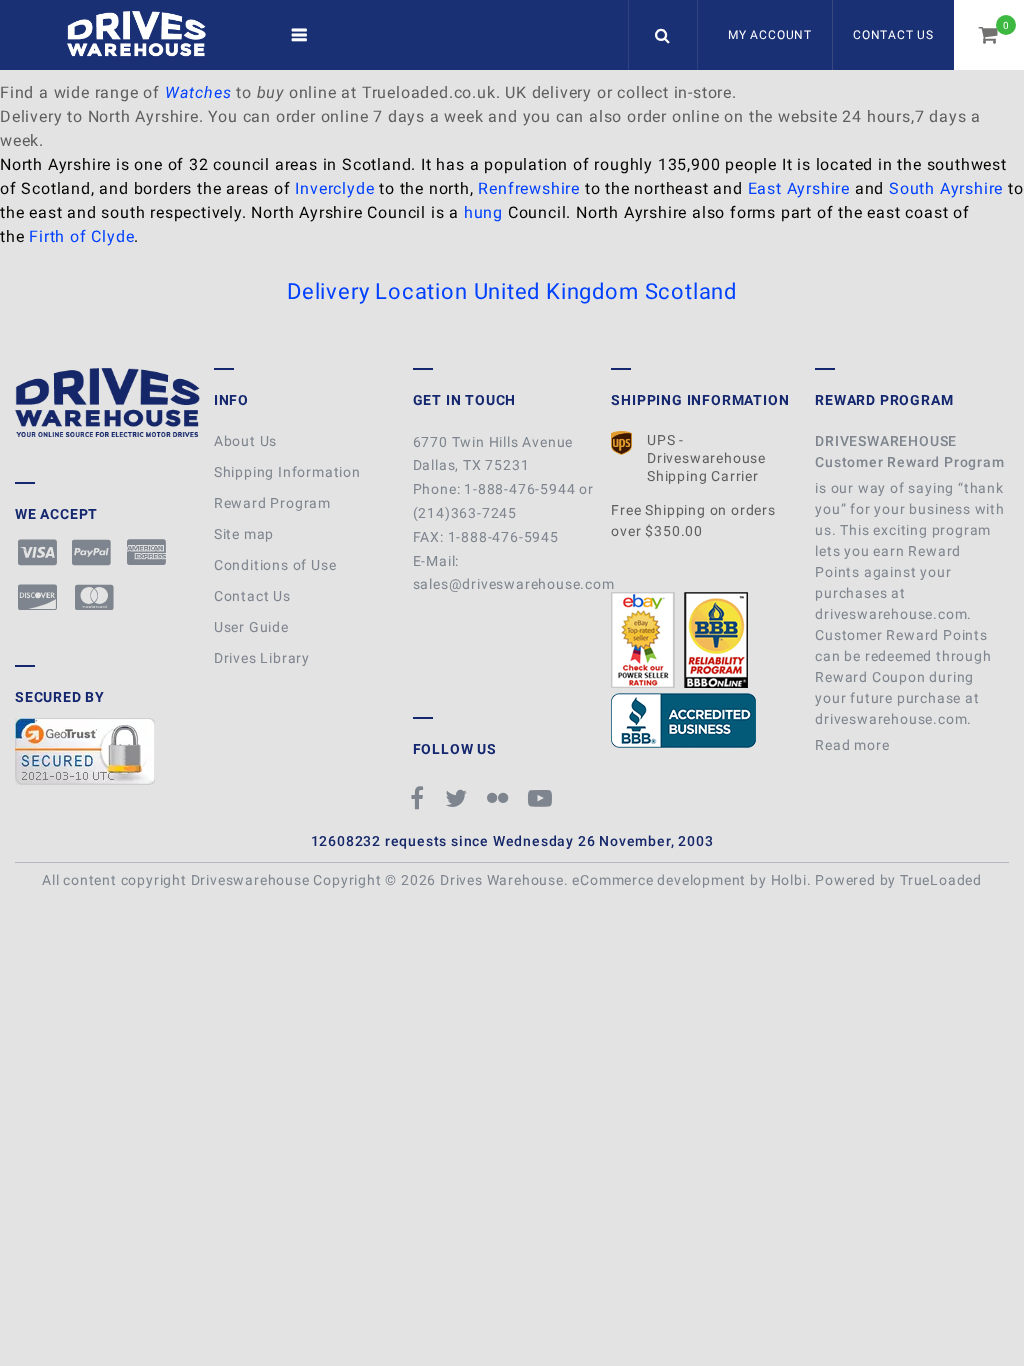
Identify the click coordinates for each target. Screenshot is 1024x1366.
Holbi (789, 880)
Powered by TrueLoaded (898, 880)
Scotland (691, 291)
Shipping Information (287, 472)
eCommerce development (659, 880)
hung (483, 212)
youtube (543, 798)
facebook (420, 798)
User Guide (251, 627)
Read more (854, 745)
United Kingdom (556, 291)
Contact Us (893, 35)
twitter (459, 798)
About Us (245, 441)
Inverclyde (334, 188)
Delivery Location (377, 291)
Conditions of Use (275, 565)
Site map (244, 534)
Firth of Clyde (81, 236)
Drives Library (262, 658)
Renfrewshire (529, 188)
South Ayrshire (946, 188)
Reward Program (272, 503)
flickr (500, 798)
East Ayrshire (799, 188)
